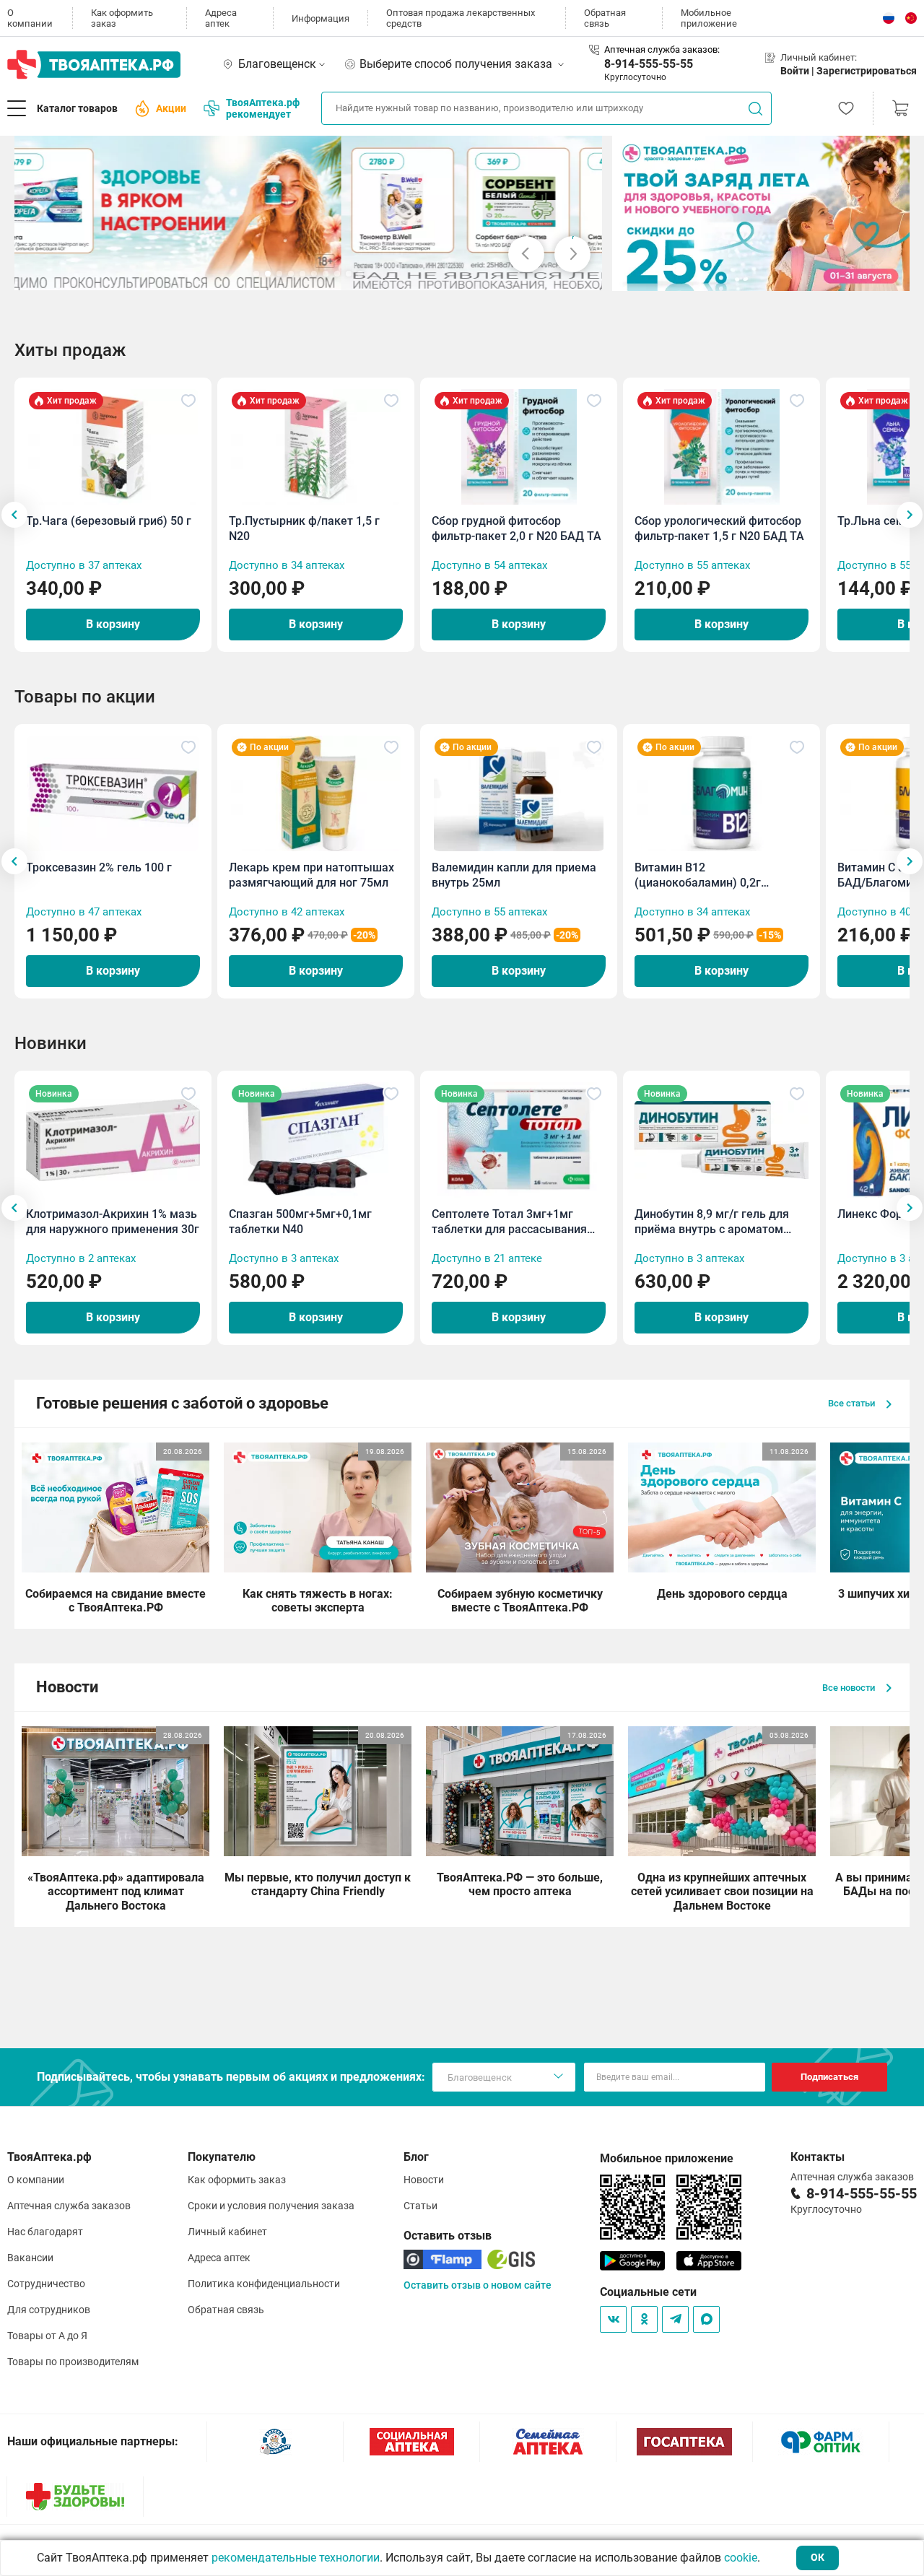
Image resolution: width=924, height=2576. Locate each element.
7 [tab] (326, 274)
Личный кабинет (227, 2232)
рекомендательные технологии (296, 2558)
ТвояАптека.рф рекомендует (263, 108)
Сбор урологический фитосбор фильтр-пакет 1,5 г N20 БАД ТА (719, 528)
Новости (424, 2180)
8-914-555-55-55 (649, 64)
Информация (321, 18)
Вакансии (30, 2258)
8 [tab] (337, 274)
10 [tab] (360, 274)
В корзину (113, 624)
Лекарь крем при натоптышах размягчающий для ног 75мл (311, 875)
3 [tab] (279, 274)
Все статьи (853, 1403)
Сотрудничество (46, 2284)
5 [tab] (302, 274)
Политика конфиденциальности (264, 2284)
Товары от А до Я (47, 2336)
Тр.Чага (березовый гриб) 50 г (109, 521)
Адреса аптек (221, 18)
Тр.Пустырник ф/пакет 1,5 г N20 (304, 528)
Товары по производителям (73, 2362)
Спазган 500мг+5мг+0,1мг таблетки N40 (300, 1222)
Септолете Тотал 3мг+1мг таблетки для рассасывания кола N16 (509, 1222)
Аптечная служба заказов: (662, 49)
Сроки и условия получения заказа (271, 2206)
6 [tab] (314, 274)
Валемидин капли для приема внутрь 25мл (514, 875)
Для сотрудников (49, 2310)
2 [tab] (268, 274)
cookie (741, 2558)
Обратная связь (605, 18)
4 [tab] (291, 274)
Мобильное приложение (709, 18)
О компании (30, 18)
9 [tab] (349, 274)
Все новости (850, 1688)
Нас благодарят (45, 2232)
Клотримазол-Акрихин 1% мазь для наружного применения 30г (113, 1222)
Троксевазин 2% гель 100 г (99, 867)
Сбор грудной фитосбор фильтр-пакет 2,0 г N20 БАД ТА (517, 528)
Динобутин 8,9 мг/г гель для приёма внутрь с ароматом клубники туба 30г (712, 1222)
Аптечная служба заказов (69, 2206)
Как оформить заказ (122, 18)
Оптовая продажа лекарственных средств (461, 18)
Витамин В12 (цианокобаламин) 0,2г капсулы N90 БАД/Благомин (712, 875)
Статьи (420, 2206)
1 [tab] (256, 274)
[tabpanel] (309, 213)
